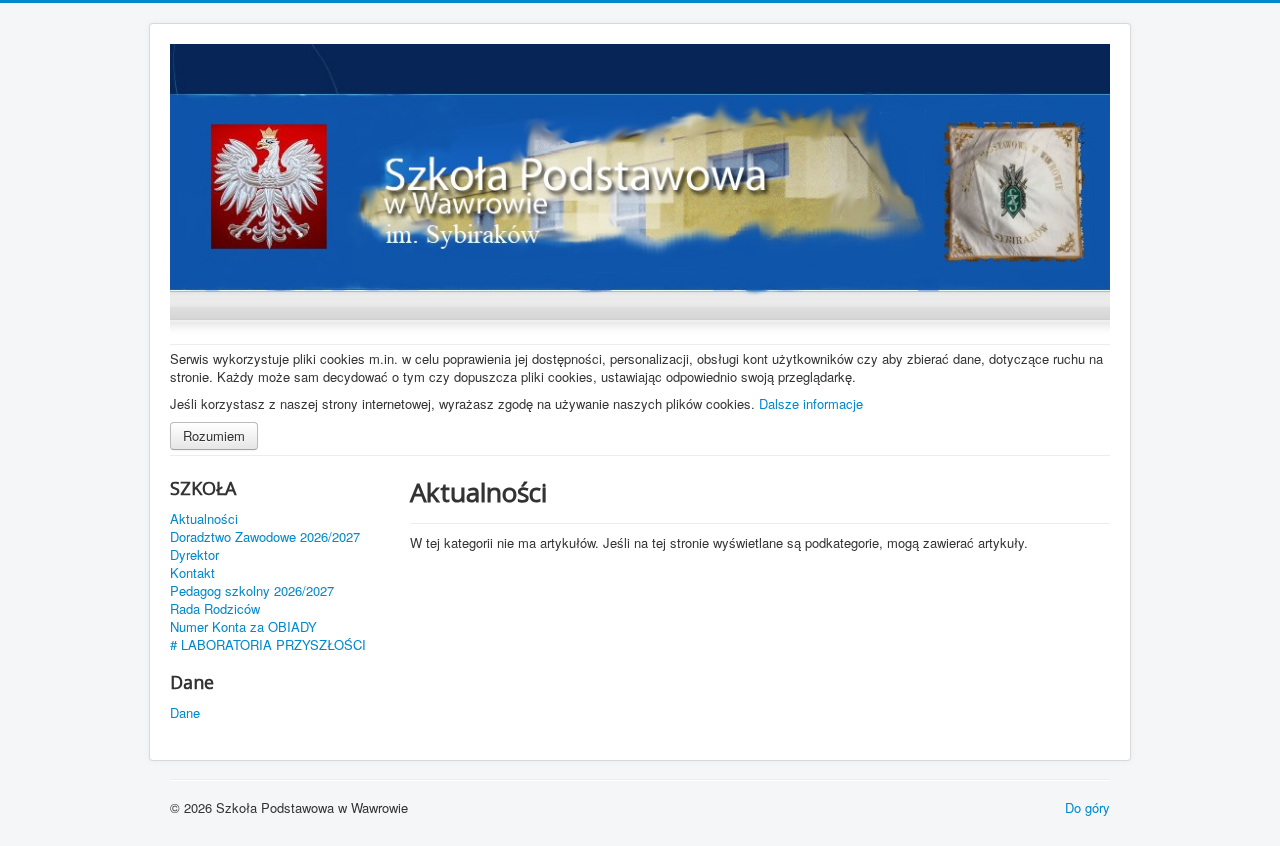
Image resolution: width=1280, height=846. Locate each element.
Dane (185, 713)
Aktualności (204, 519)
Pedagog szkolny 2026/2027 (252, 591)
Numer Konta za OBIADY (243, 627)
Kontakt (192, 573)
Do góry (1087, 807)
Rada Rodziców (215, 609)
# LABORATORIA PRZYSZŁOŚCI (268, 645)
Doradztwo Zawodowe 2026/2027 (265, 537)
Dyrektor (194, 555)
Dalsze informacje (811, 403)
